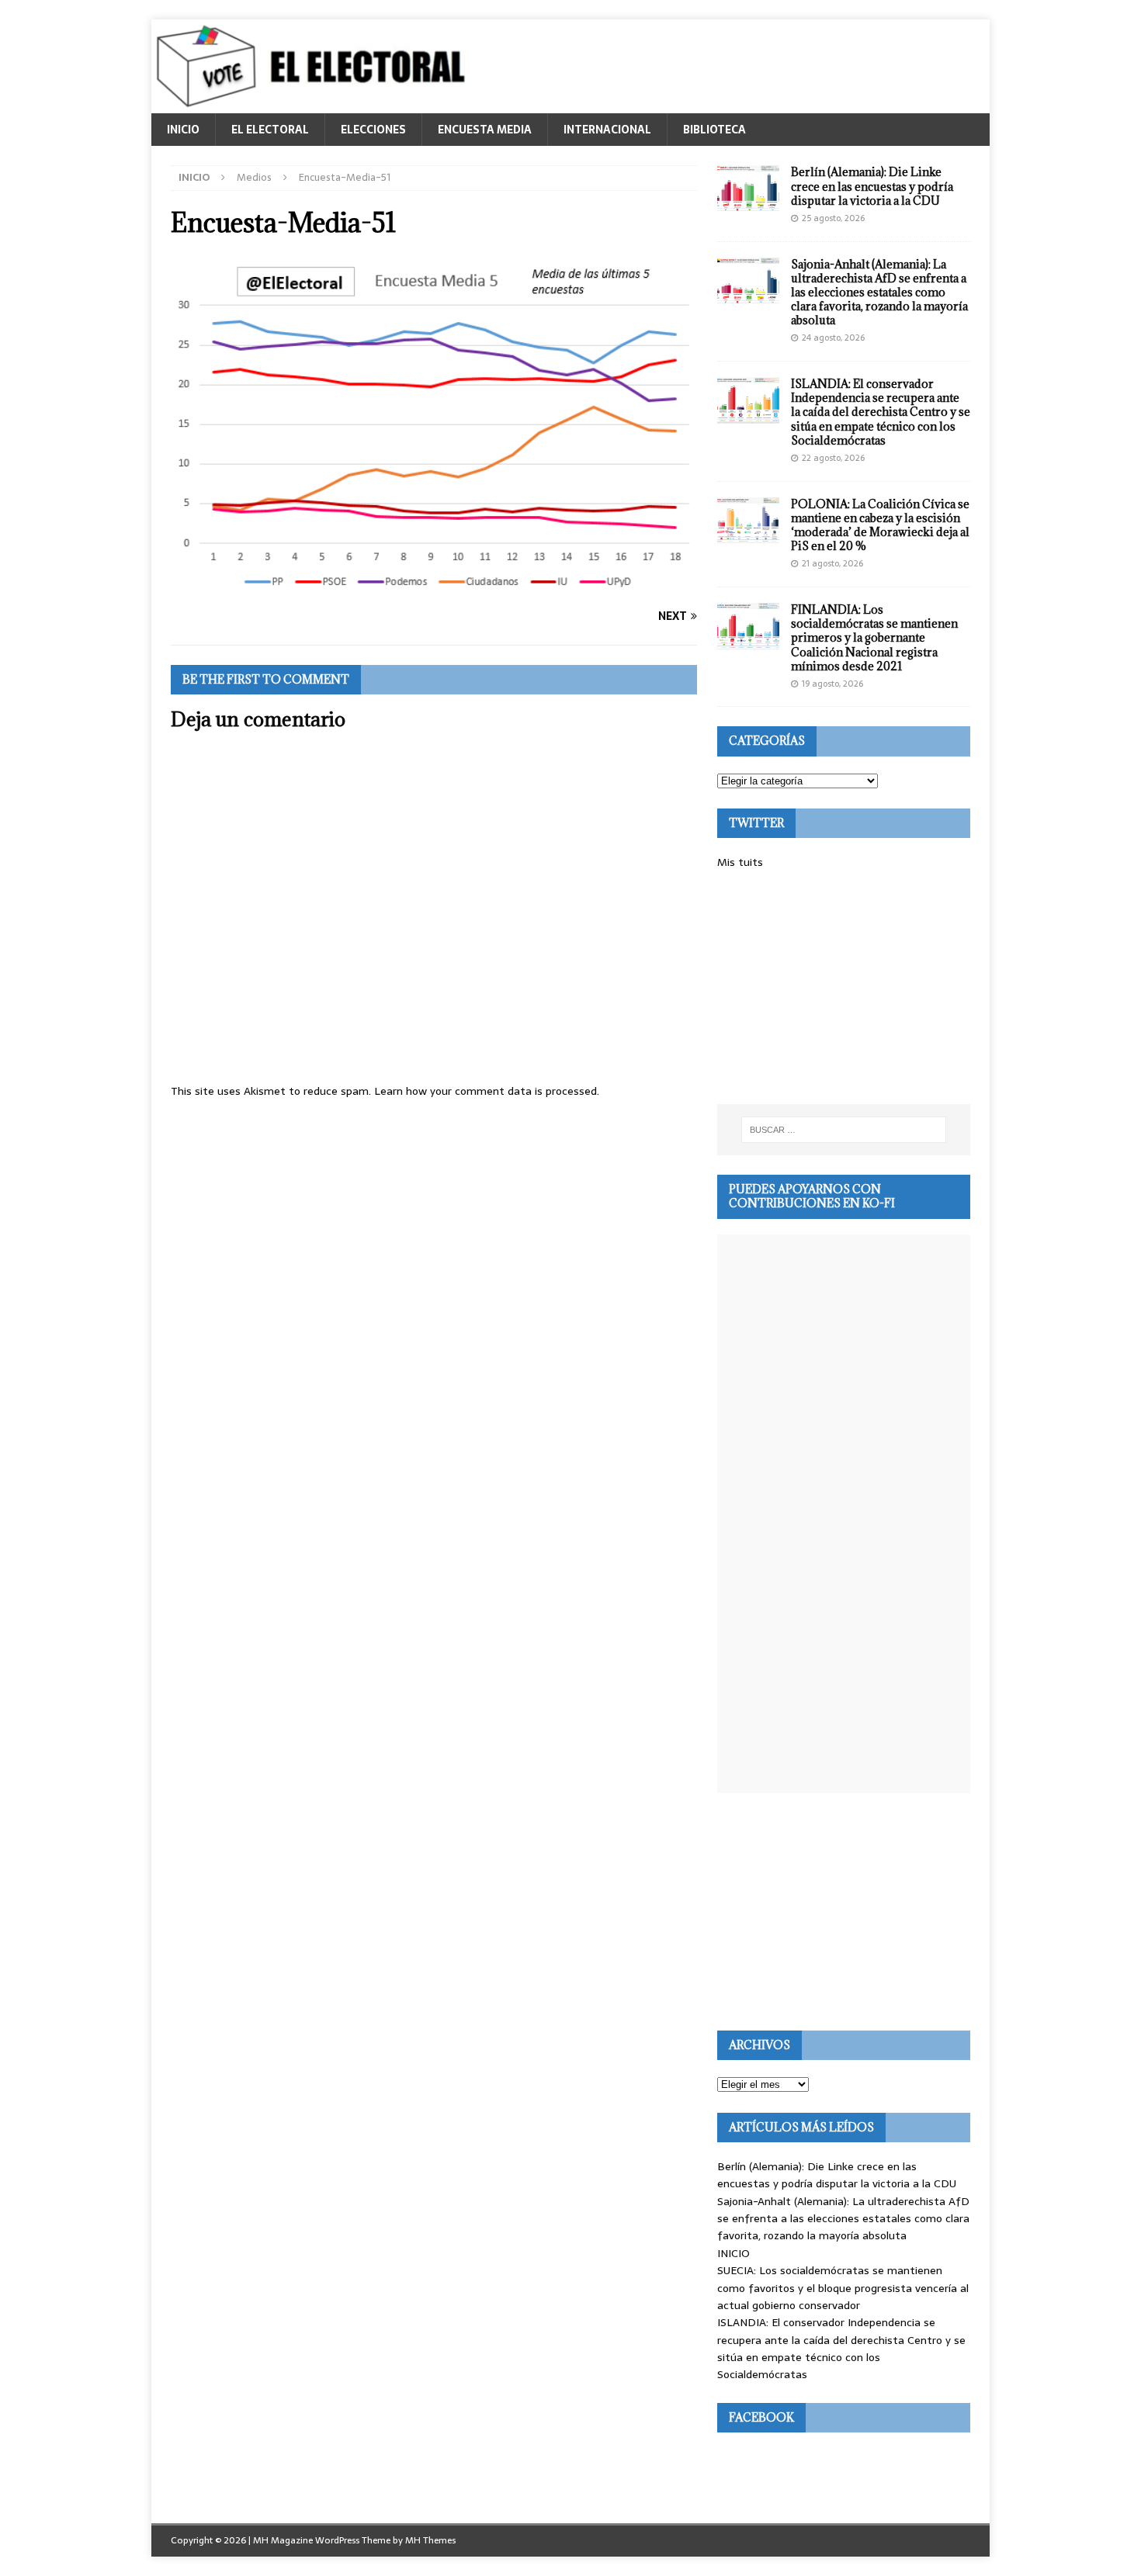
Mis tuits (740, 862)
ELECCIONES (373, 130)
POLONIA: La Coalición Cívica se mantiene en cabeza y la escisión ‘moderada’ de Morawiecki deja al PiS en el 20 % (880, 525)
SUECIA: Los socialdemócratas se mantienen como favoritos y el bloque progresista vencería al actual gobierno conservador (843, 2288)
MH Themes (430, 2540)
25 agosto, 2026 (833, 218)
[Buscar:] (844, 1130)
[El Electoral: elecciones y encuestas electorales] (315, 105)
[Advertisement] (844, 988)
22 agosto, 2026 (833, 458)
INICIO (183, 130)
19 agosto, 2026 (832, 684)
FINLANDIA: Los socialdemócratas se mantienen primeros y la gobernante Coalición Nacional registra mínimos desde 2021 (874, 638)
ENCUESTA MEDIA (485, 130)
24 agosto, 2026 (833, 338)
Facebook (761, 2417)
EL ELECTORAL (270, 130)
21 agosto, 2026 (832, 563)
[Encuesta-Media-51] (434, 587)
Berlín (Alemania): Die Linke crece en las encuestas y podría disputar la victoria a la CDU (872, 186)
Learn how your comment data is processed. (487, 1091)
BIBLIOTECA (714, 130)
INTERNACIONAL (607, 130)
